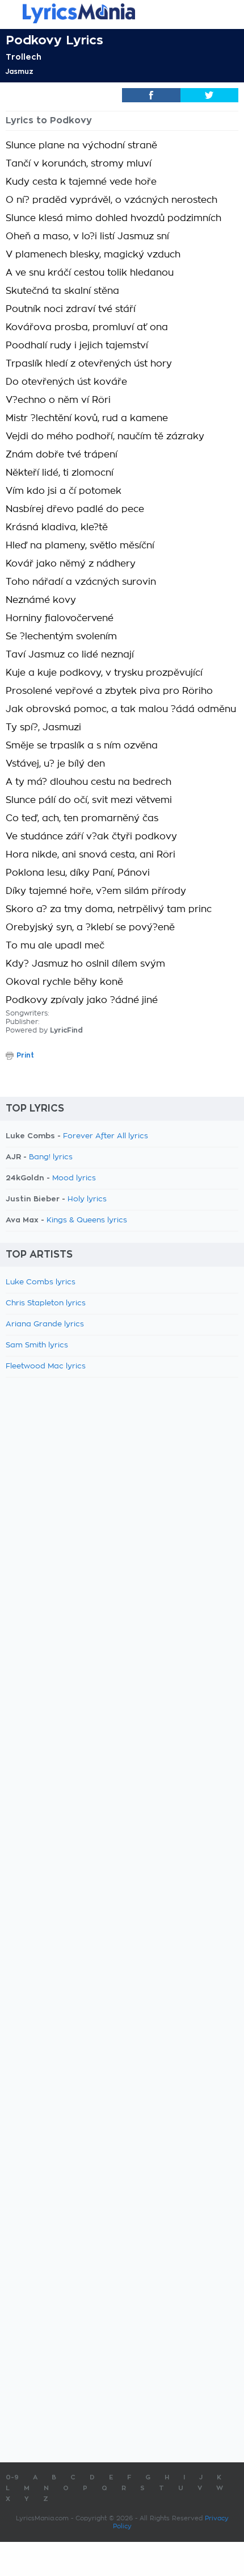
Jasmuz (20, 72)
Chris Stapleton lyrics (46, 1303)
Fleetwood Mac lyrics (46, 1366)
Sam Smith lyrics (37, 1345)
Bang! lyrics (51, 1157)
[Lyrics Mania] (122, 13)
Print (25, 1055)
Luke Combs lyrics (41, 1282)
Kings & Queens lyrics (87, 1220)
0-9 (12, 2477)
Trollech (24, 57)
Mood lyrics (74, 1178)
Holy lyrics (87, 1199)
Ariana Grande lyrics (45, 1324)
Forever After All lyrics (106, 1136)
